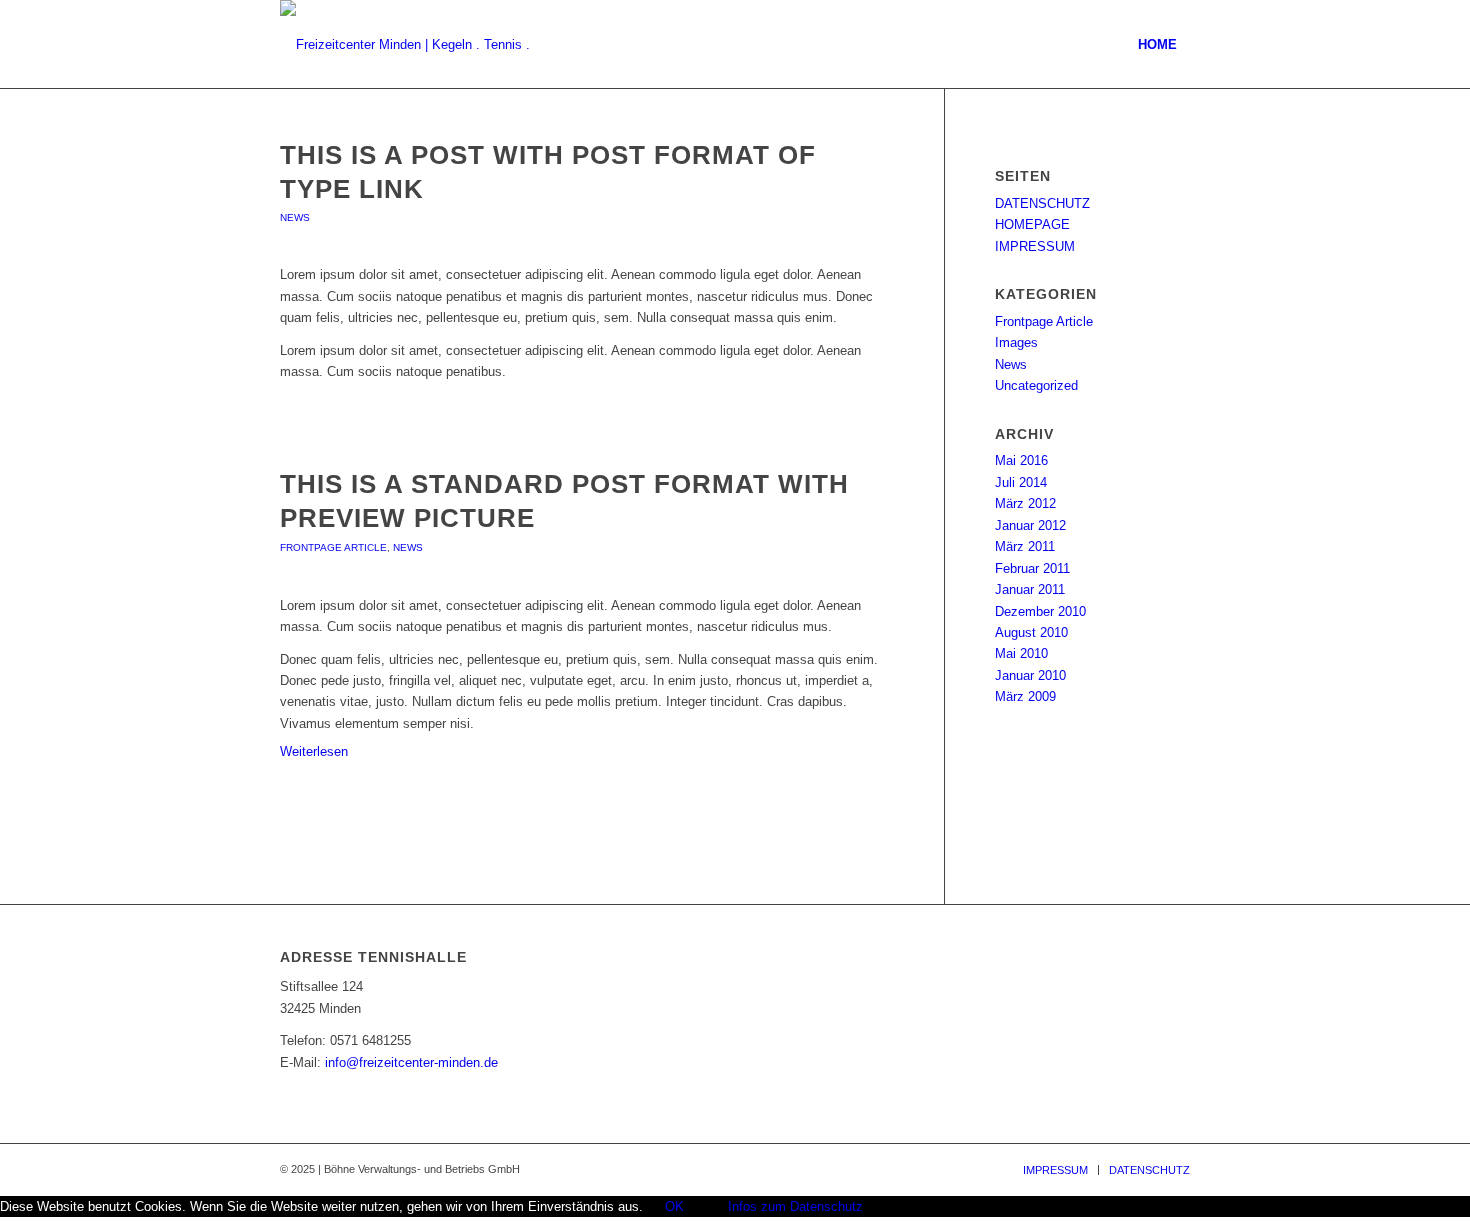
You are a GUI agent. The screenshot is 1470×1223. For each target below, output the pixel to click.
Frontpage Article (333, 547)
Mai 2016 (1021, 460)
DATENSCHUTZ (1042, 203)
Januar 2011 (1030, 589)
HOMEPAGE (1032, 224)
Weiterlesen (314, 751)
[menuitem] (1157, 45)
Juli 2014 (1021, 482)
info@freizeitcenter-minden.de (411, 1062)
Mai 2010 (1021, 653)
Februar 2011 (1032, 568)
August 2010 (1031, 632)
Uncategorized (1036, 385)
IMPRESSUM (1035, 246)
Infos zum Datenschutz (795, 1206)
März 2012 (1025, 503)
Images (1016, 342)
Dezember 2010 (1040, 611)
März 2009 (1025, 696)
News (295, 217)
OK (674, 1206)
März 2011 (1025, 546)
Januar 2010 (1030, 675)
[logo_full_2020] (415, 45)
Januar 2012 (1030, 525)
